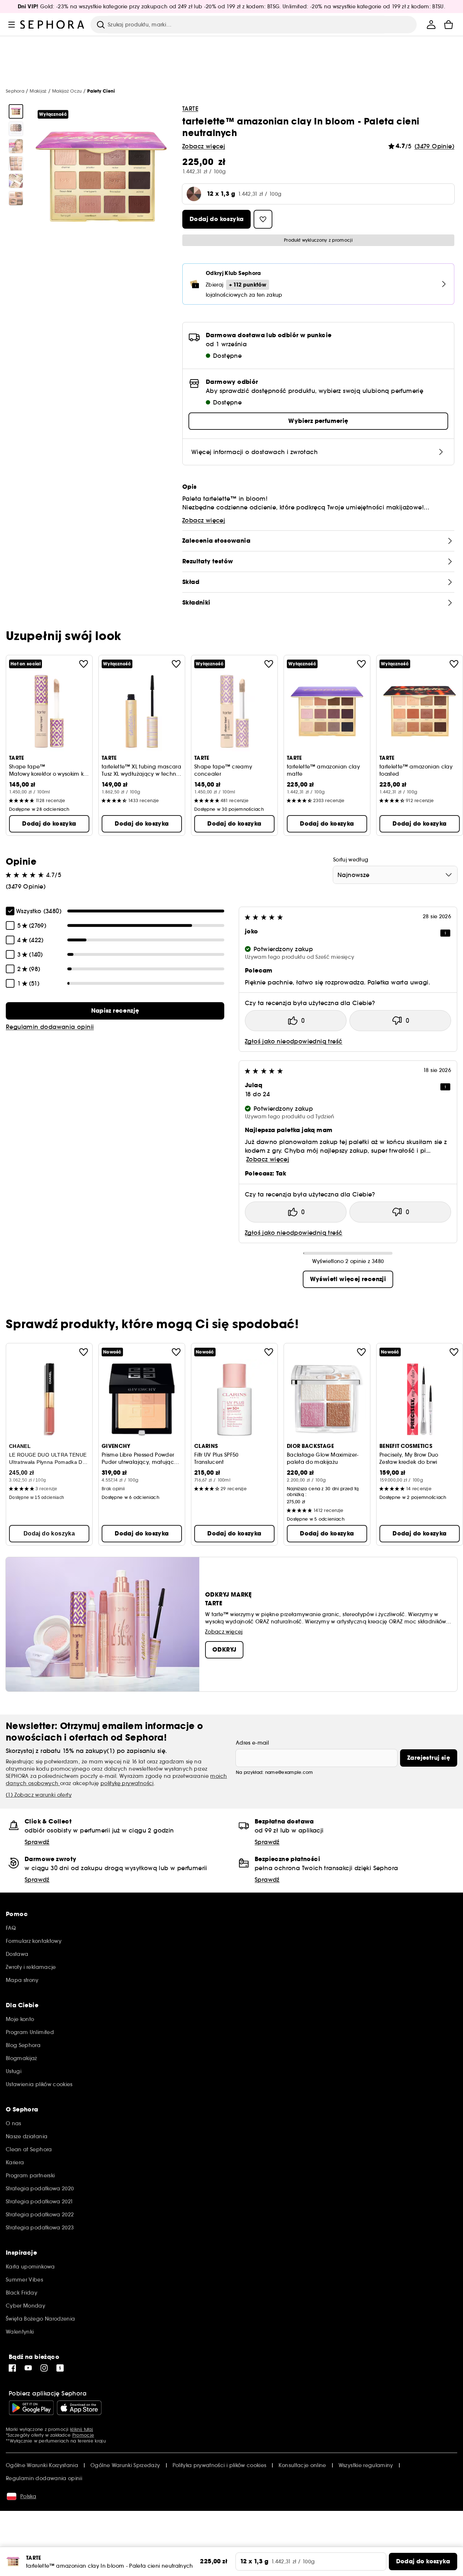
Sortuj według (351, 860)
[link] (115, 1011)
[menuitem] (431, 25)
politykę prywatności (127, 1783)
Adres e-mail (252, 1743)
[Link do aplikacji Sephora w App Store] (79, 2408)
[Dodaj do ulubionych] (84, 664)
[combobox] (395, 875)
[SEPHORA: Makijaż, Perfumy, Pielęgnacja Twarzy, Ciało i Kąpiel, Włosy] (52, 25)
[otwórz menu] (12, 25)
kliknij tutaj (82, 2429)
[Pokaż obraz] (16, 111)
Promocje (83, 2435)
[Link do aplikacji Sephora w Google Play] (31, 2408)
